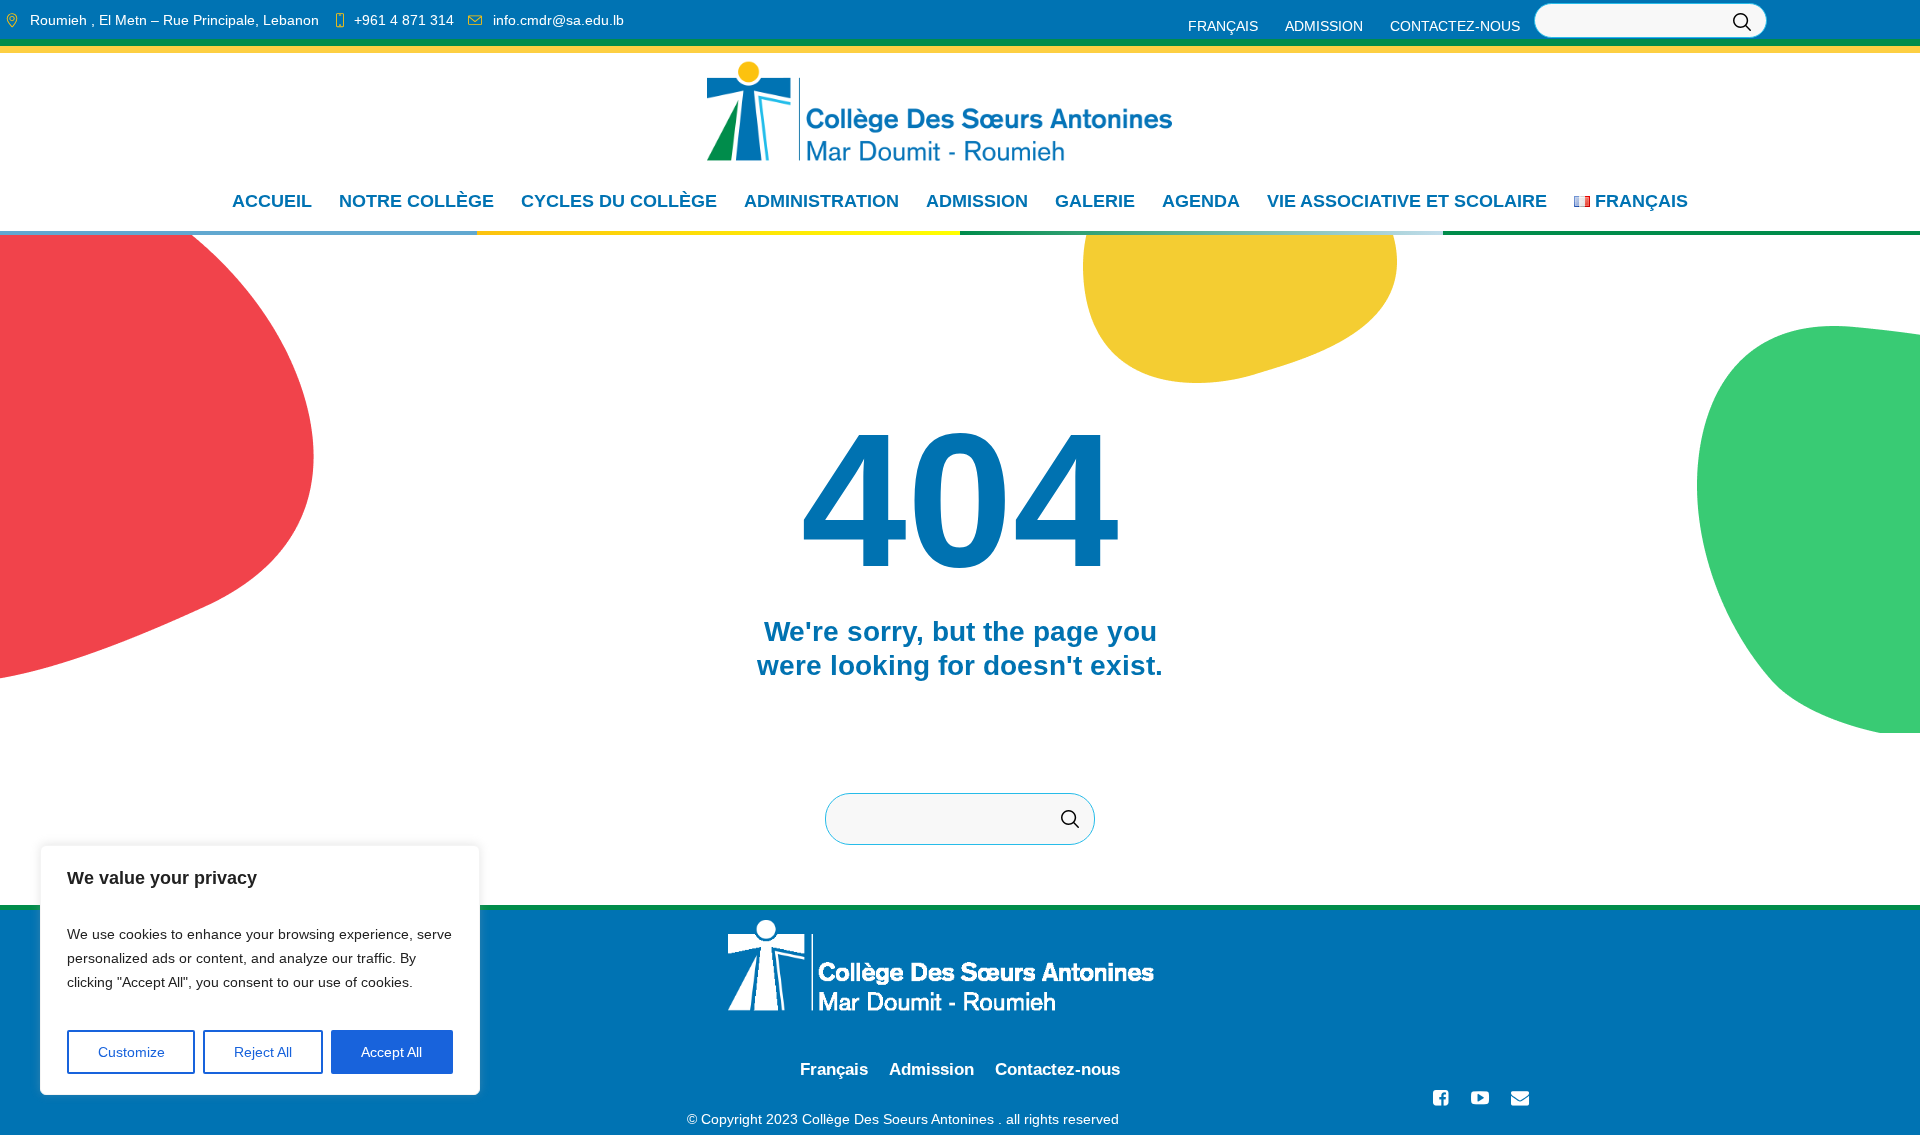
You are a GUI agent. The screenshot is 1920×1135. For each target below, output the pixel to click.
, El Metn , (174, 20)
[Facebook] (1440, 1098)
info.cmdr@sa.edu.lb (558, 20)
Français (834, 1069)
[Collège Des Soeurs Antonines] (960, 965)
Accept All (391, 1052)
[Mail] (1520, 1098)
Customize (131, 1052)
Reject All (263, 1052)
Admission (931, 1069)
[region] (260, 970)
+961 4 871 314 (404, 20)
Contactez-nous (1057, 1069)
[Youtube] (1480, 1098)
